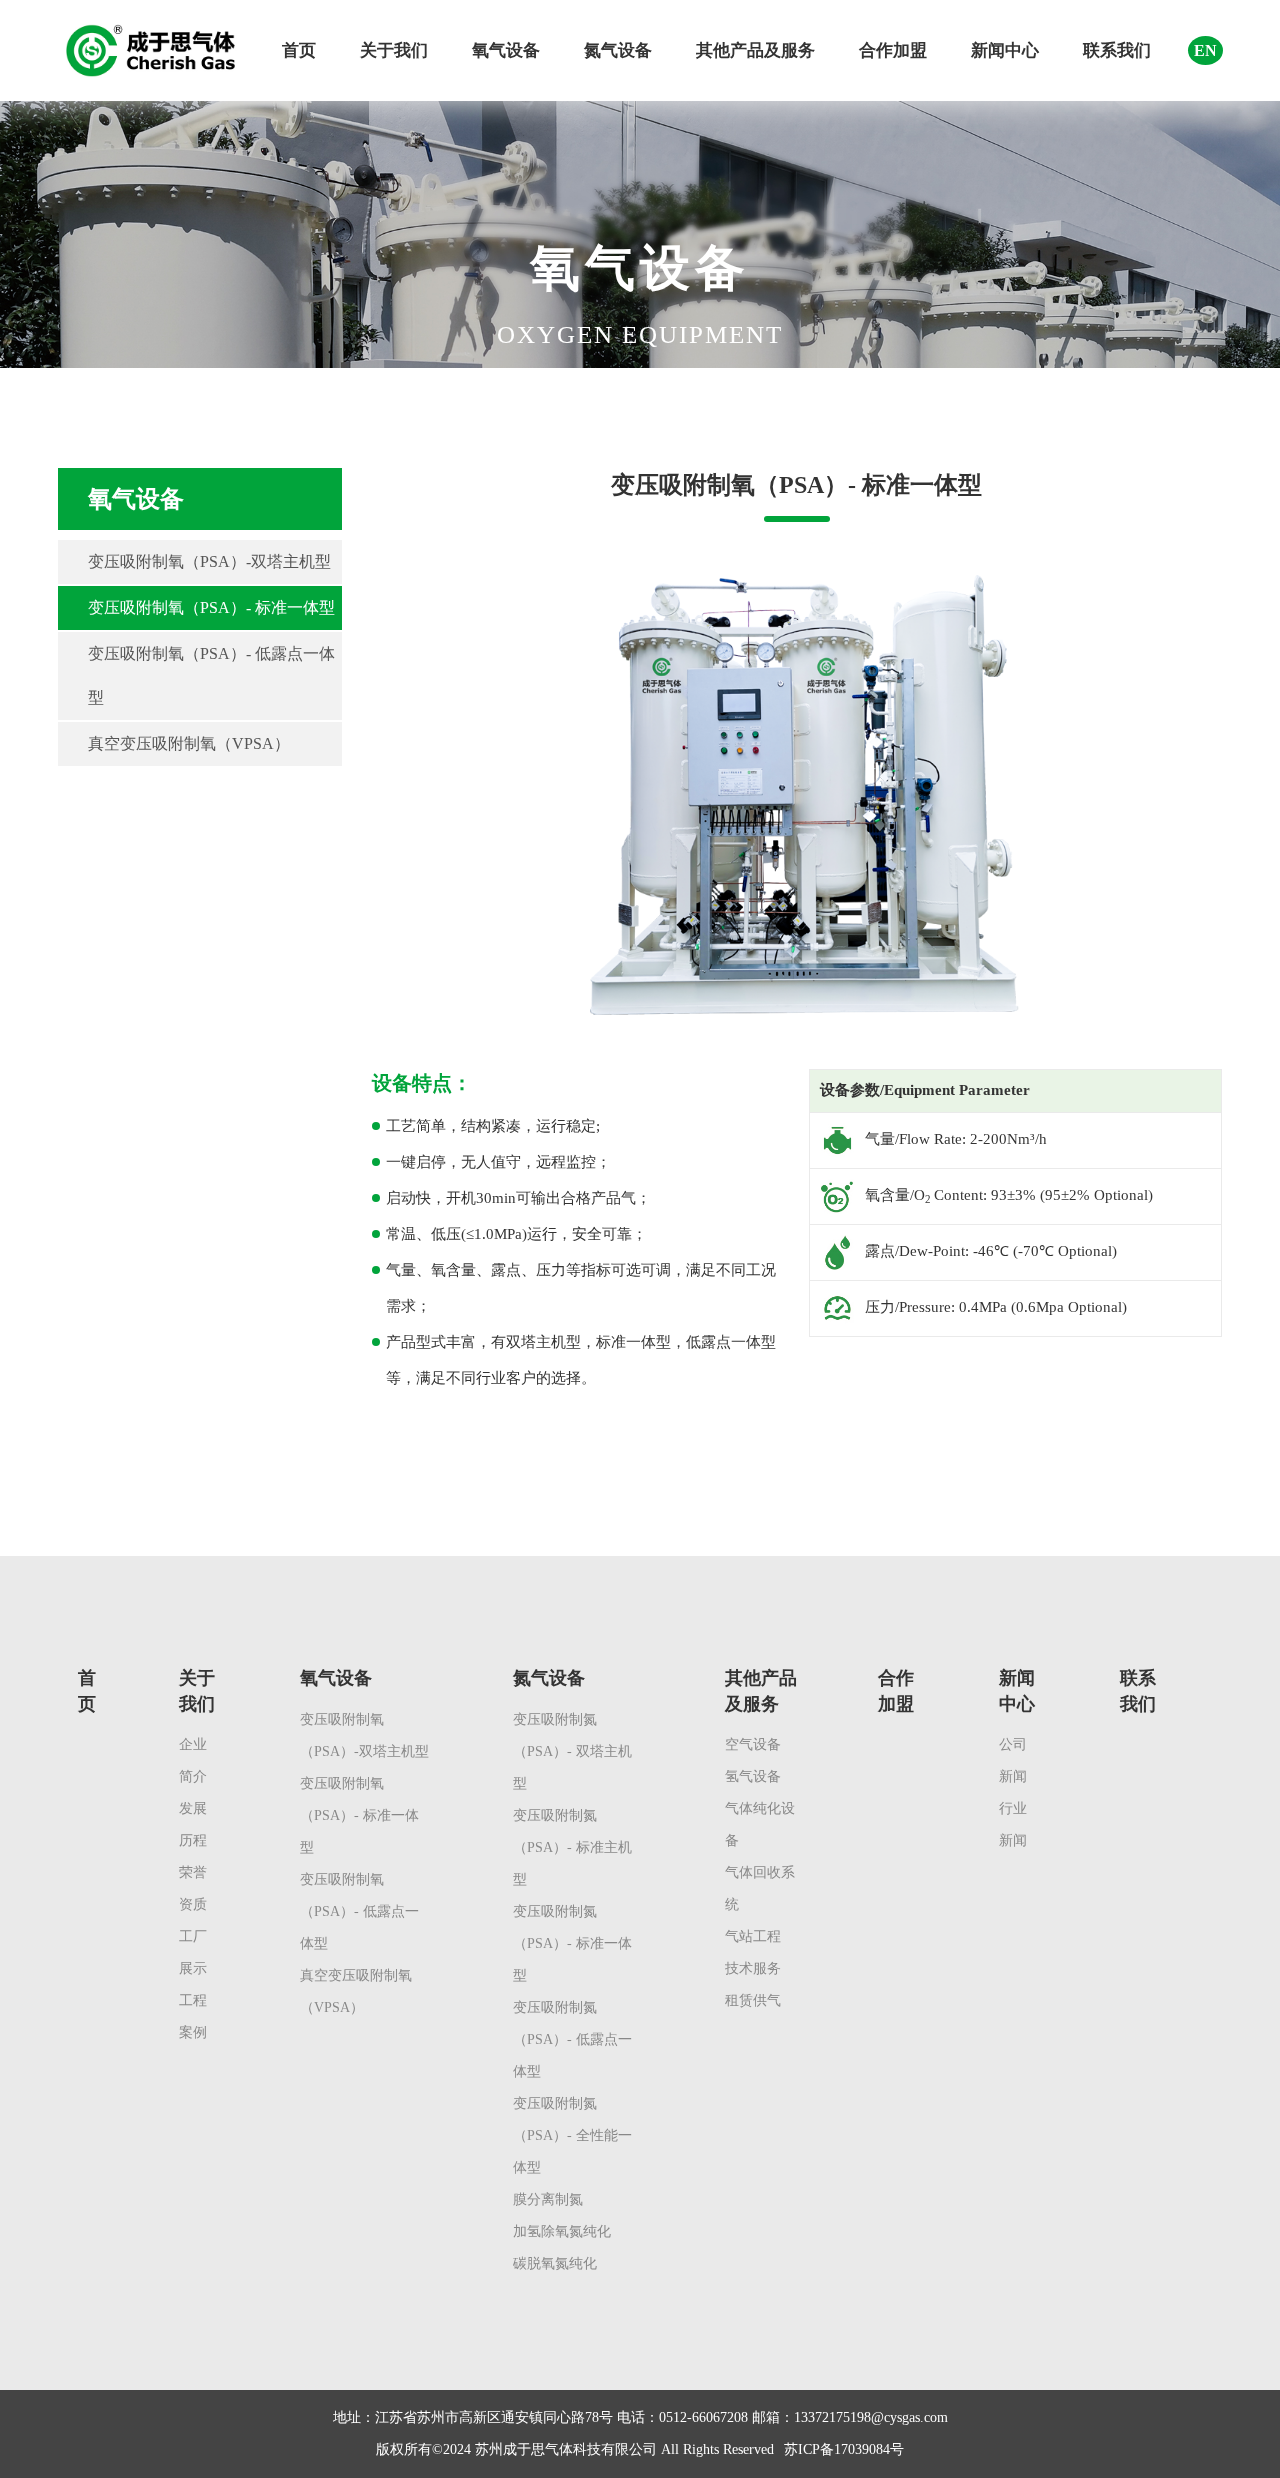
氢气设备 (753, 1776)
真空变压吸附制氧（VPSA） (189, 743)
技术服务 (753, 1968)
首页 (299, 50)
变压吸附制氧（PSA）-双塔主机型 (209, 561)
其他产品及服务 (755, 50)
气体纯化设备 (760, 1824)
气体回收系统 (760, 1888)
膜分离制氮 (548, 2199)
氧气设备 (506, 50)
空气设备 (753, 1744)
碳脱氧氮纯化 (555, 2263)
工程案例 (193, 2016)
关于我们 (394, 50)
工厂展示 (193, 1952)
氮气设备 (618, 50)
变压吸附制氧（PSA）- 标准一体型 (211, 607)
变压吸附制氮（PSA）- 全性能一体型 (572, 2135)
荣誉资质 (193, 1888)
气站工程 (753, 1936)
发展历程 (193, 1824)
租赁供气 (753, 2000)
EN (1205, 50)
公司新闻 (1013, 1760)
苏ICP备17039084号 (844, 2449)
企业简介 (193, 1760)
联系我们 (1117, 50)
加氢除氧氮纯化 (562, 2231)
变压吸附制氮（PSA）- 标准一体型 (572, 1943)
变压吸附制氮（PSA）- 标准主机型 (572, 1847)
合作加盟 (893, 50)
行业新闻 (1013, 1824)
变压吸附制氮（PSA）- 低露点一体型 (572, 2039)
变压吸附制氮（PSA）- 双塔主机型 (572, 1751)
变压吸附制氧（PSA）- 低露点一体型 (211, 675)
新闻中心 (1005, 50)
